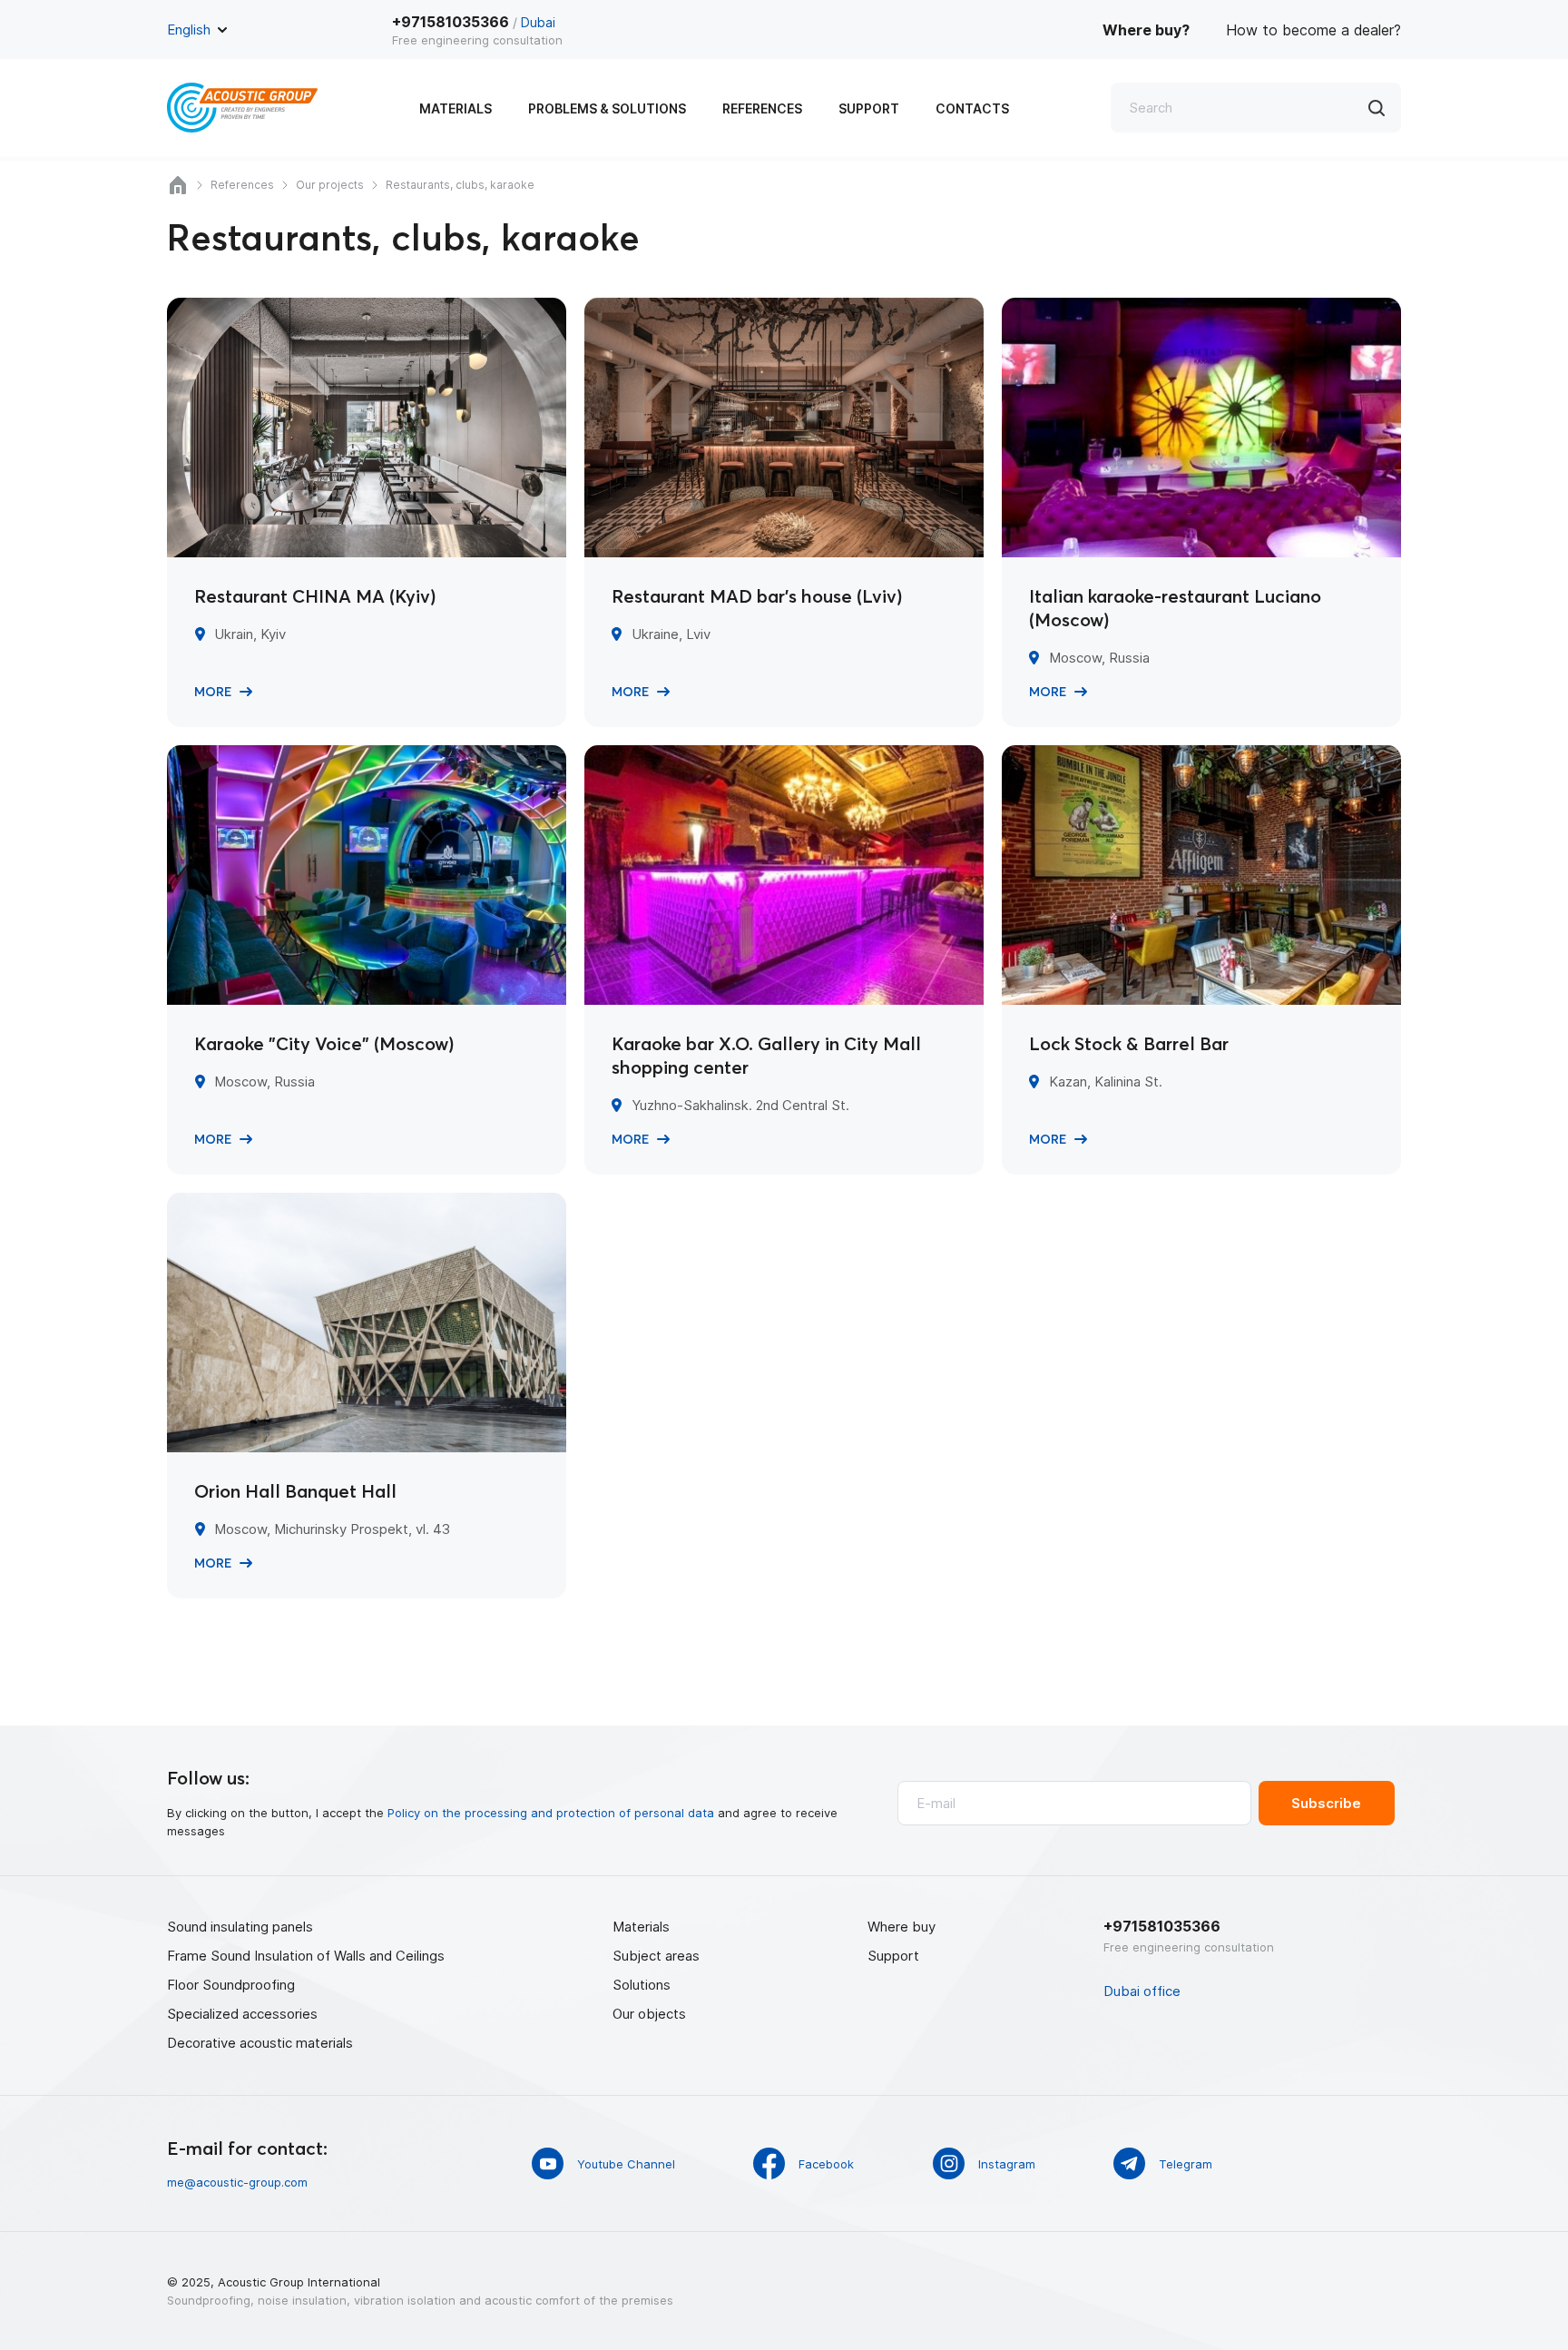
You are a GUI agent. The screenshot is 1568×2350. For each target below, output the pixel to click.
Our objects (649, 2014)
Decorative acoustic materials (260, 2043)
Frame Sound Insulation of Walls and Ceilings (306, 1956)
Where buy (902, 1927)
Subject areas (656, 1956)
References (762, 108)
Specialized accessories (242, 2014)
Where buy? (1146, 30)
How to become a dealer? (1313, 30)
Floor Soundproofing (231, 1985)
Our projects (330, 185)
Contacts (972, 108)
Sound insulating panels (240, 1927)
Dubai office (1142, 1991)
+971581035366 (451, 22)
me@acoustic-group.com (237, 2182)
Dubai (538, 22)
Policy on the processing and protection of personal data (551, 1813)
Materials (456, 108)
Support (869, 108)
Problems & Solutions (607, 108)
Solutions (642, 1985)
